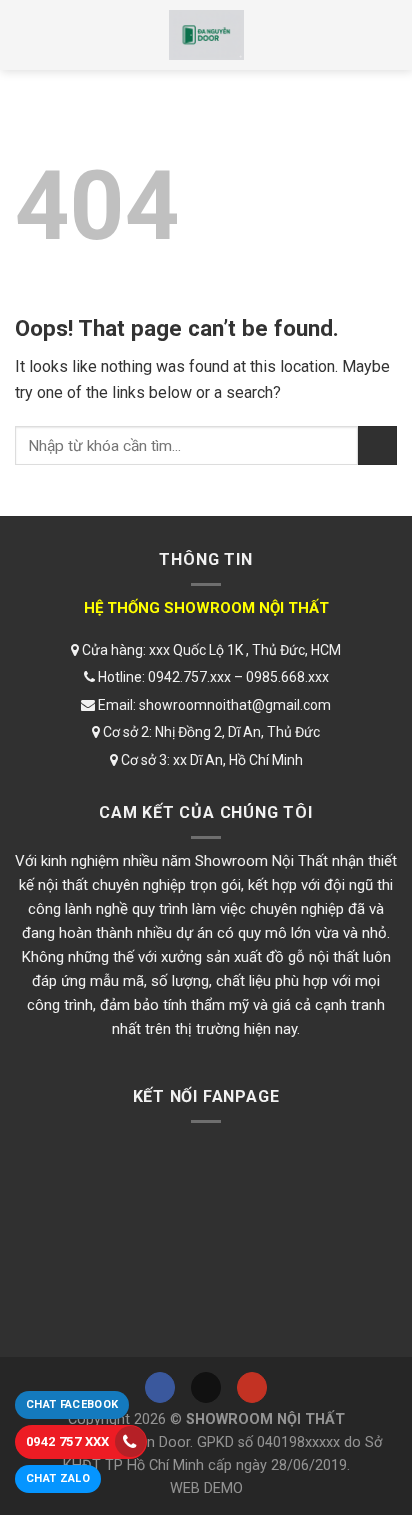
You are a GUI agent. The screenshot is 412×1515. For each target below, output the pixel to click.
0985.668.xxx (287, 677)
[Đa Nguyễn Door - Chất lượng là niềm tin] (206, 35)
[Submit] (377, 445)
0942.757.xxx (189, 677)
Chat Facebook (72, 1404)
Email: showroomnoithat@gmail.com (213, 705)
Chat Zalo (58, 1478)
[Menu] (33, 35)
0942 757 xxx (68, 1441)
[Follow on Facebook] (160, 1387)
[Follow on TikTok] (206, 1387)
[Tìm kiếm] (379, 35)
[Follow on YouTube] (252, 1387)
